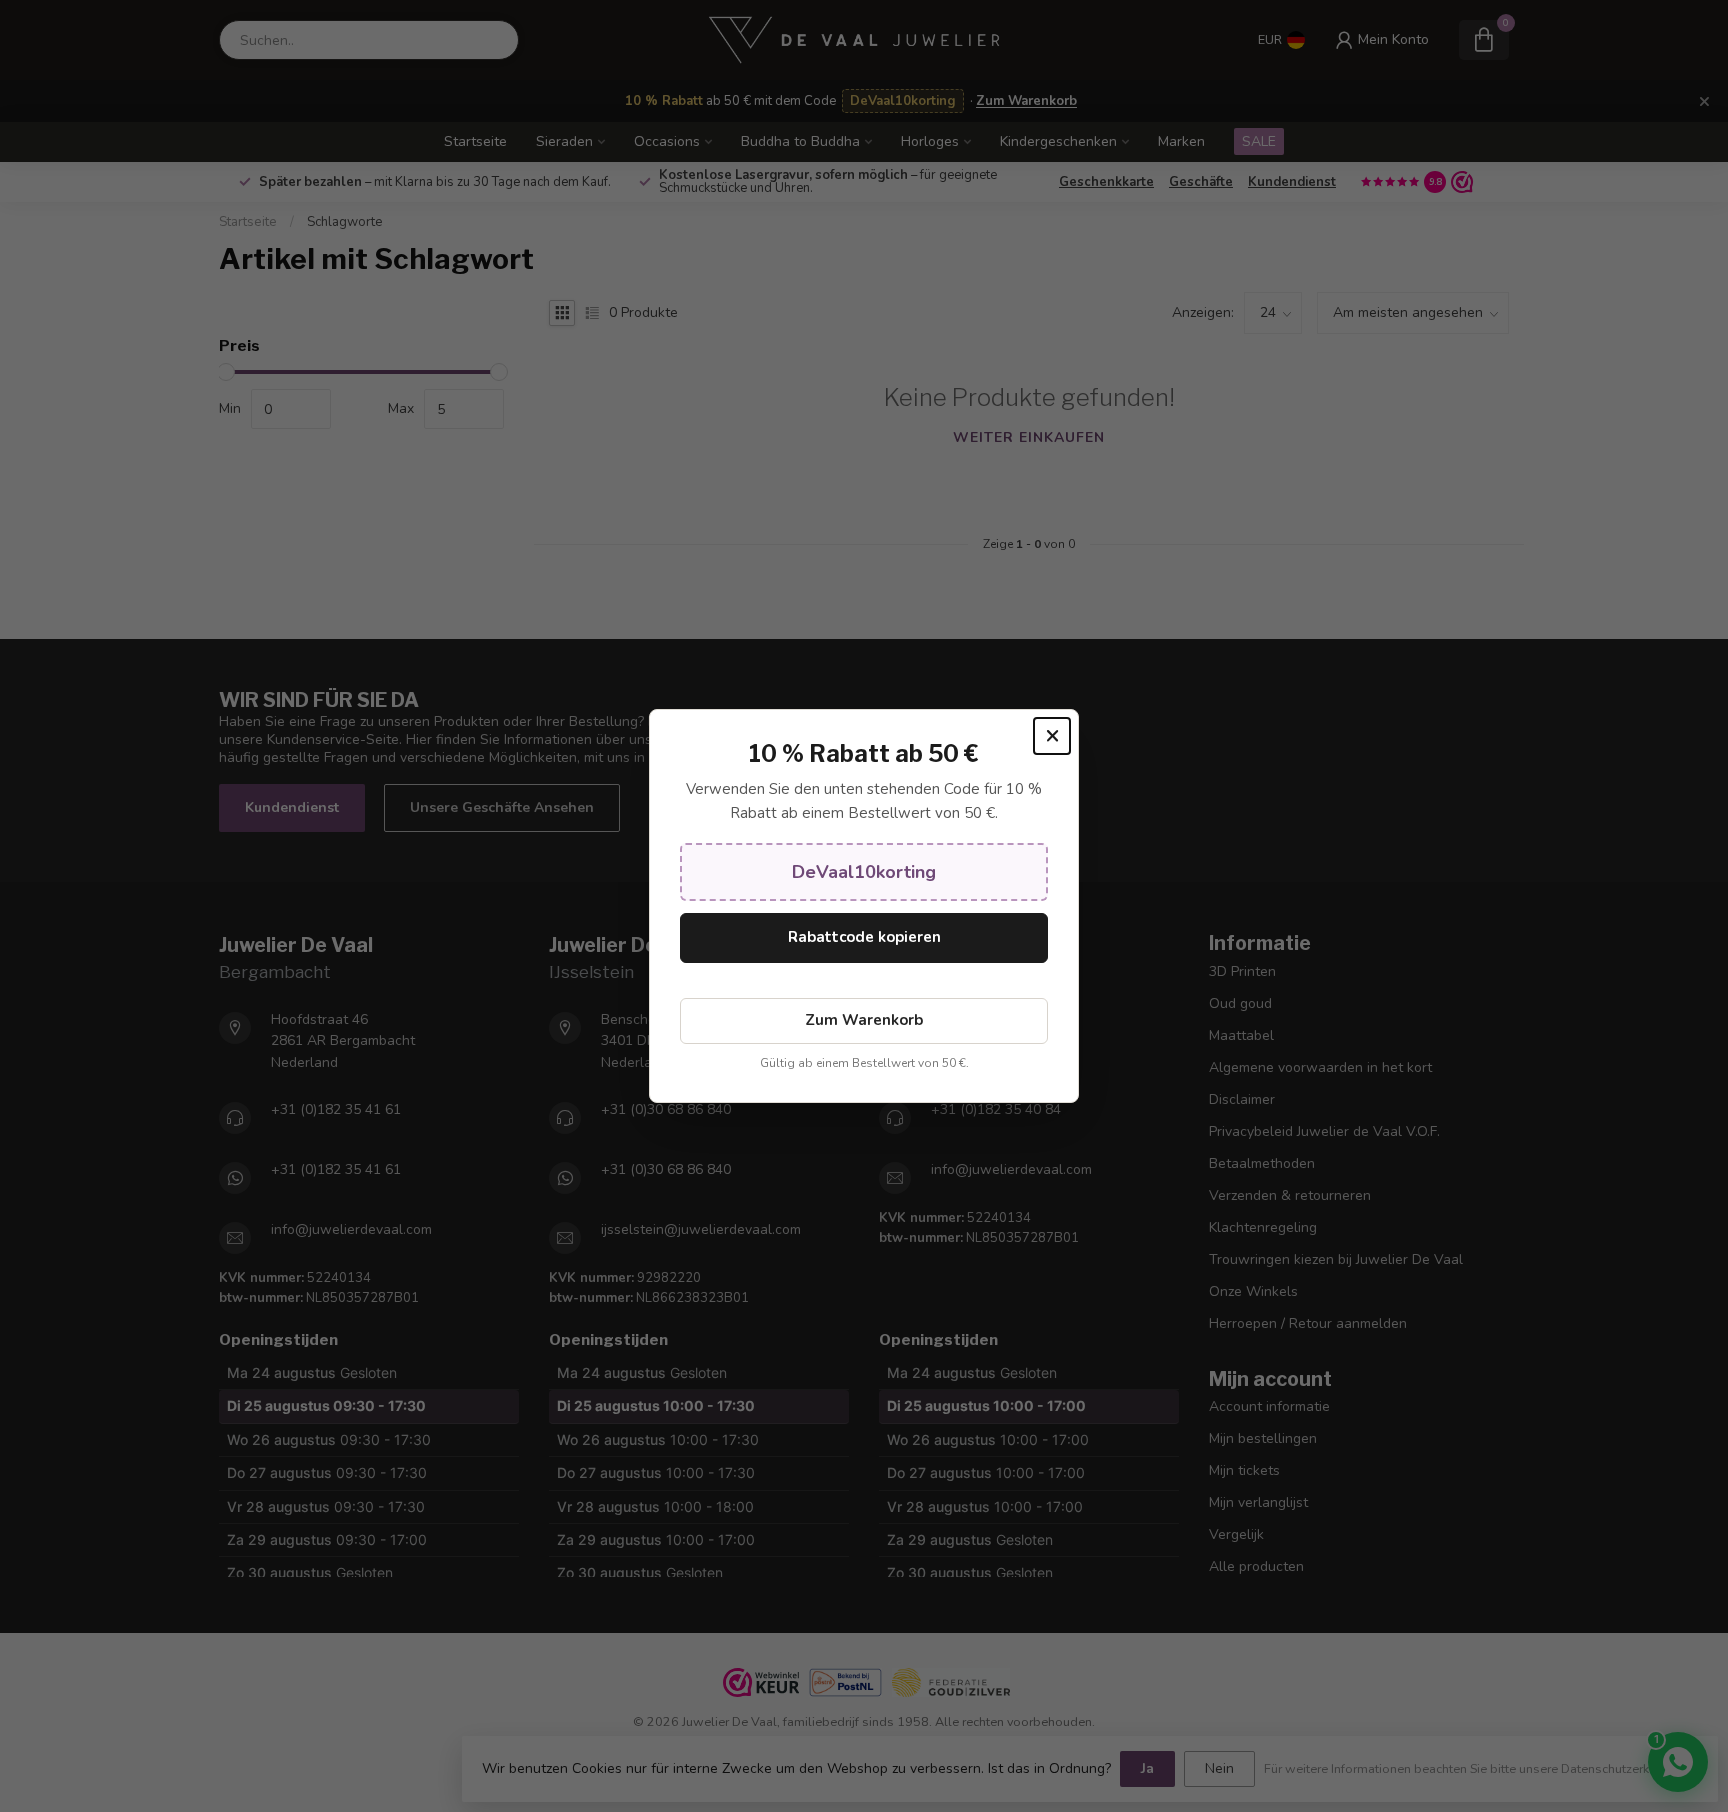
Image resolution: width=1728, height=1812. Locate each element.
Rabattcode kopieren (864, 937)
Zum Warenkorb (864, 1020)
